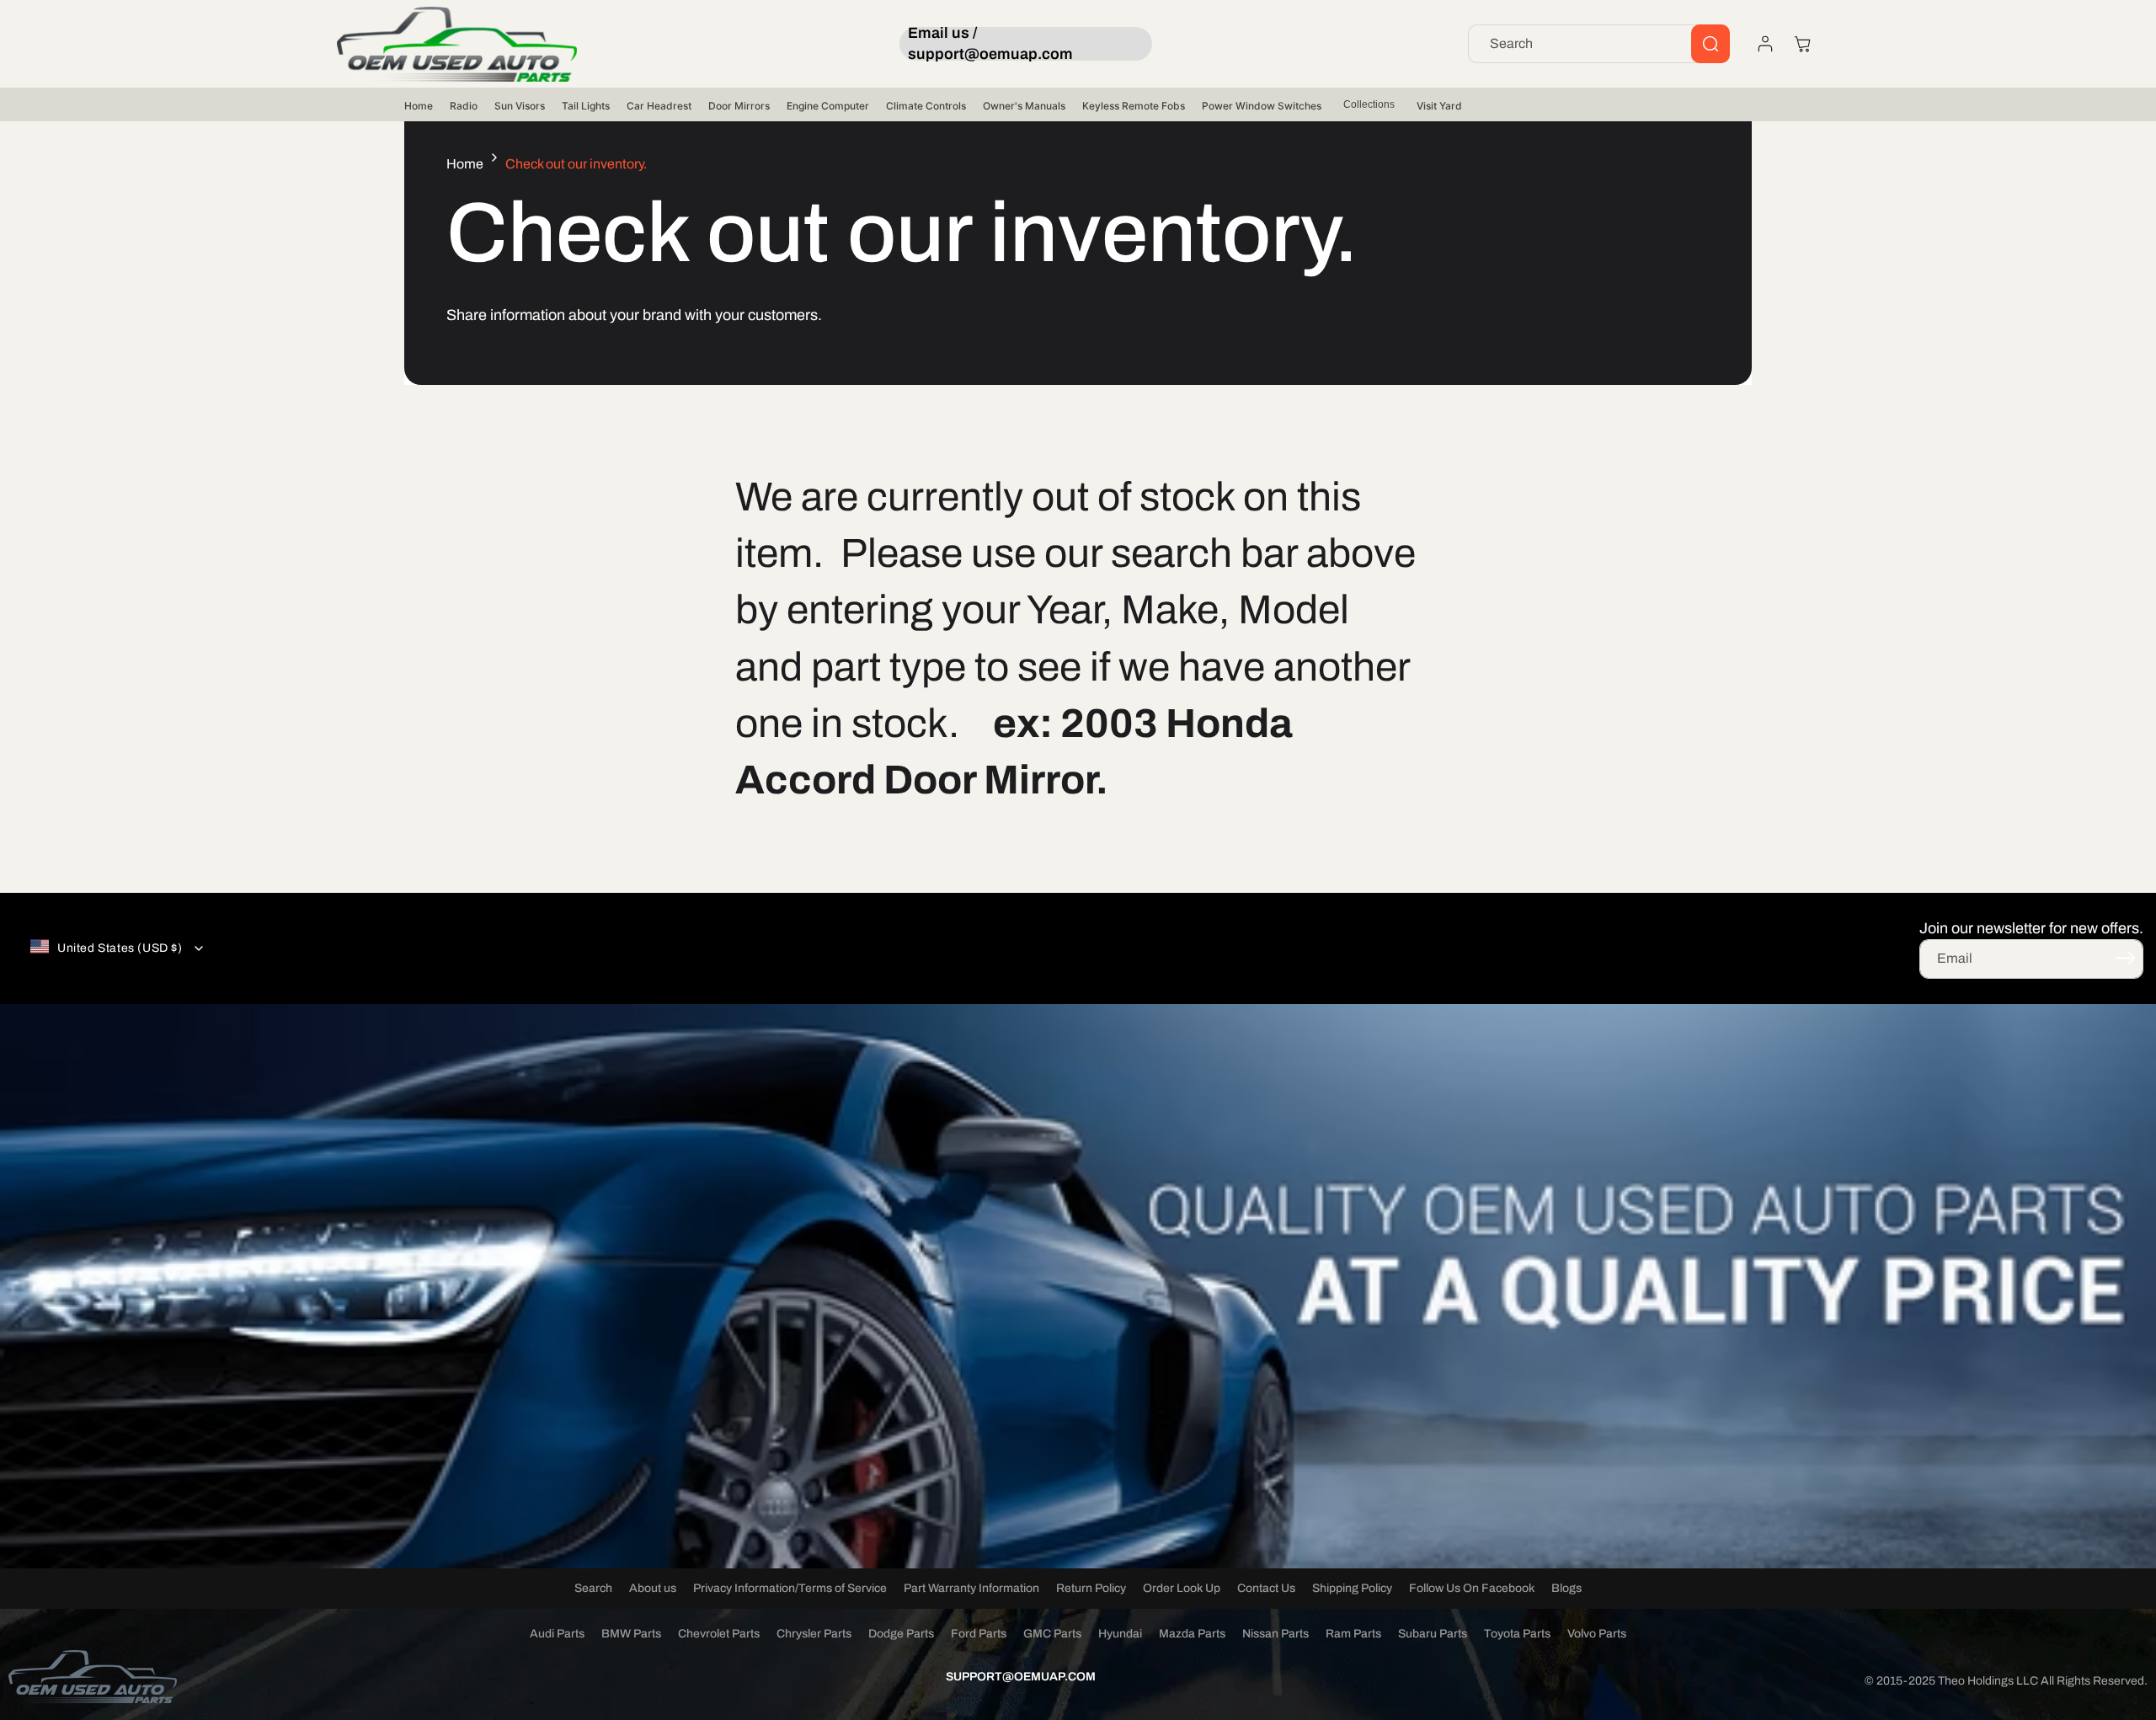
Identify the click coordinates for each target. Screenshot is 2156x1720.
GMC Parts (1052, 1634)
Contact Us (1266, 1588)
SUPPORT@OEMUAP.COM (1021, 1677)
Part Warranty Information (971, 1588)
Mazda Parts (1192, 1634)
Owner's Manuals (1024, 106)
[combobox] (1599, 44)
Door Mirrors (739, 106)
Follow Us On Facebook (1472, 1588)
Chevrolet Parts (719, 1634)
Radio (464, 106)
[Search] (1710, 44)
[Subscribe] (2125, 958)
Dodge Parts (901, 1634)
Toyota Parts (1517, 1634)
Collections (1369, 104)
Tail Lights (586, 106)
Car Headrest (659, 106)
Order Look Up (1182, 1588)
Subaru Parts (1433, 1634)
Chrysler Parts (814, 1634)
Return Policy (1091, 1588)
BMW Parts (631, 1634)
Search (593, 1588)
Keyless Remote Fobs (1134, 106)
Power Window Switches (1262, 106)
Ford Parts (979, 1634)
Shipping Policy (1352, 1588)
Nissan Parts (1275, 1634)
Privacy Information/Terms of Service (790, 1588)
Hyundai (1120, 1634)
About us (653, 1588)
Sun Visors (520, 106)
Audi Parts (557, 1634)
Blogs (1566, 1588)
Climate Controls (926, 106)
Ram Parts (1353, 1634)
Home (419, 106)
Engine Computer (828, 106)
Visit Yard (1439, 106)
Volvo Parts (1597, 1634)
